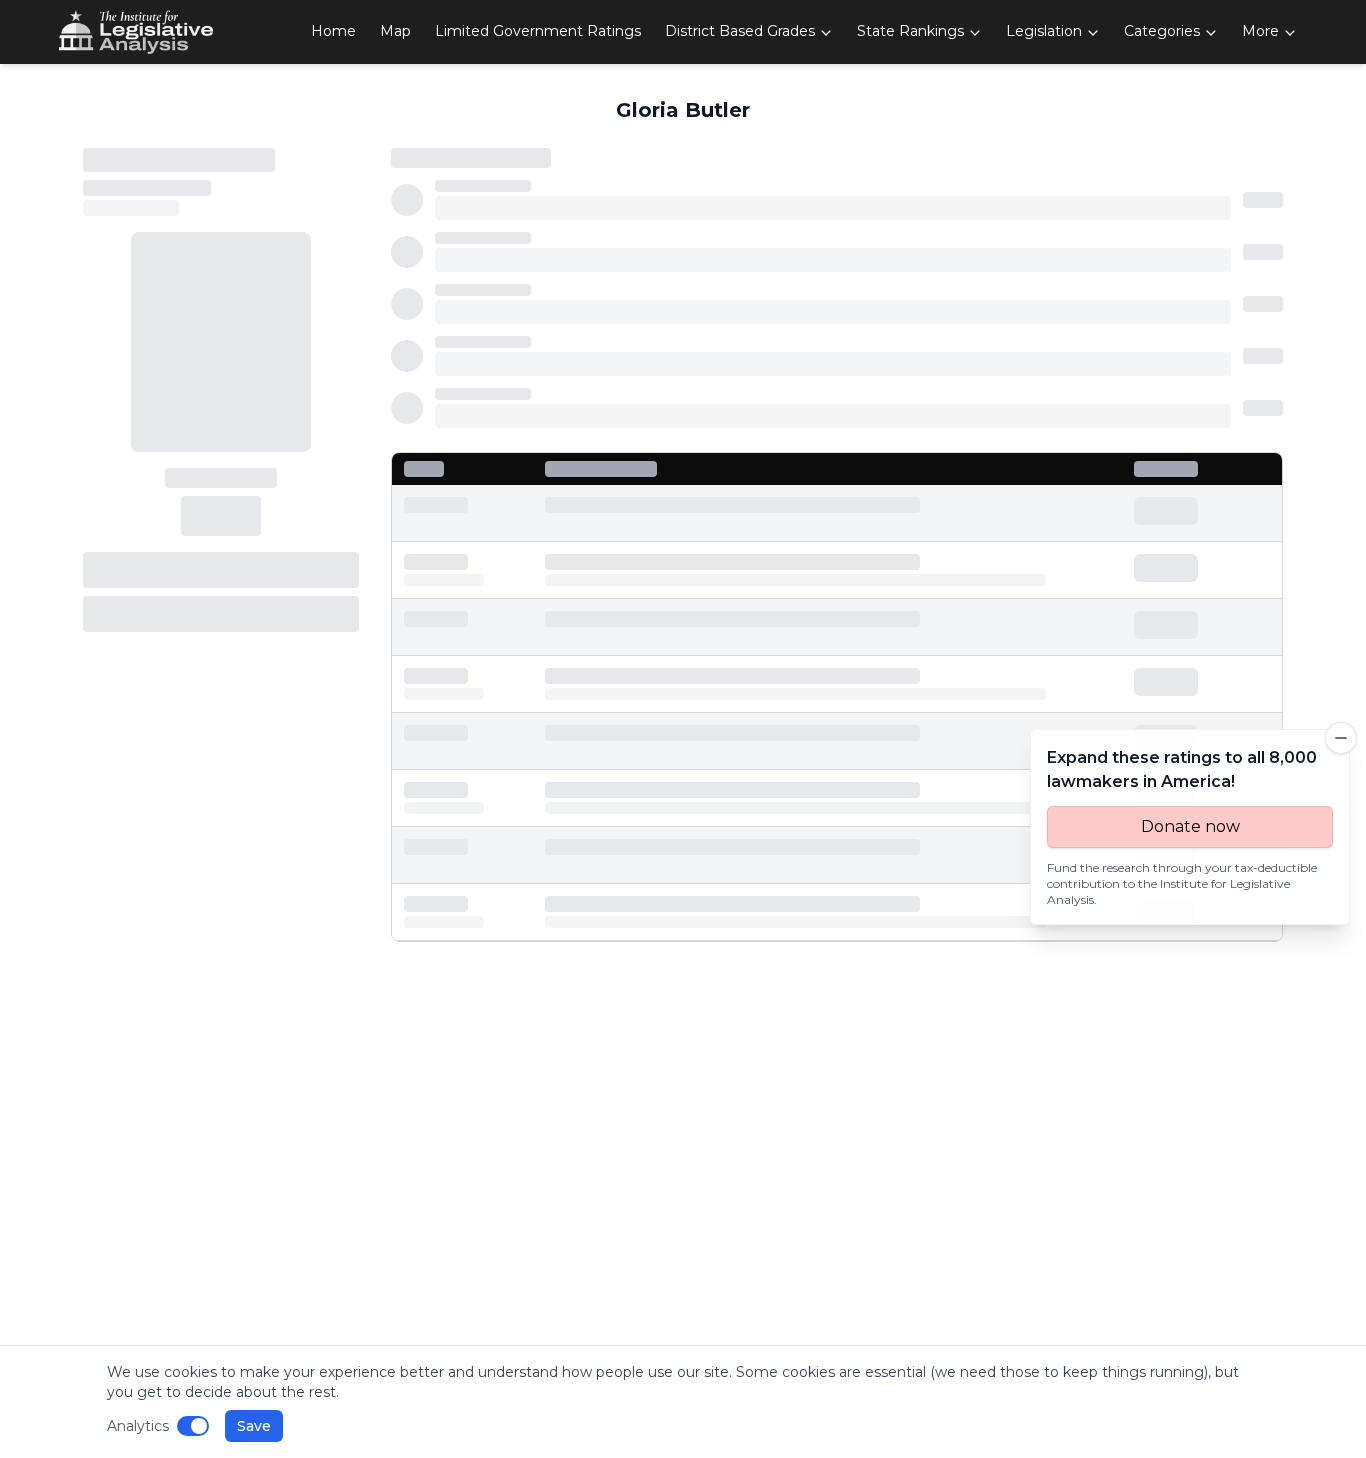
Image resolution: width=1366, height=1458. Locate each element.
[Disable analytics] (193, 1426)
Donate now (1190, 826)
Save (254, 1426)
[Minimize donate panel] (1341, 738)
